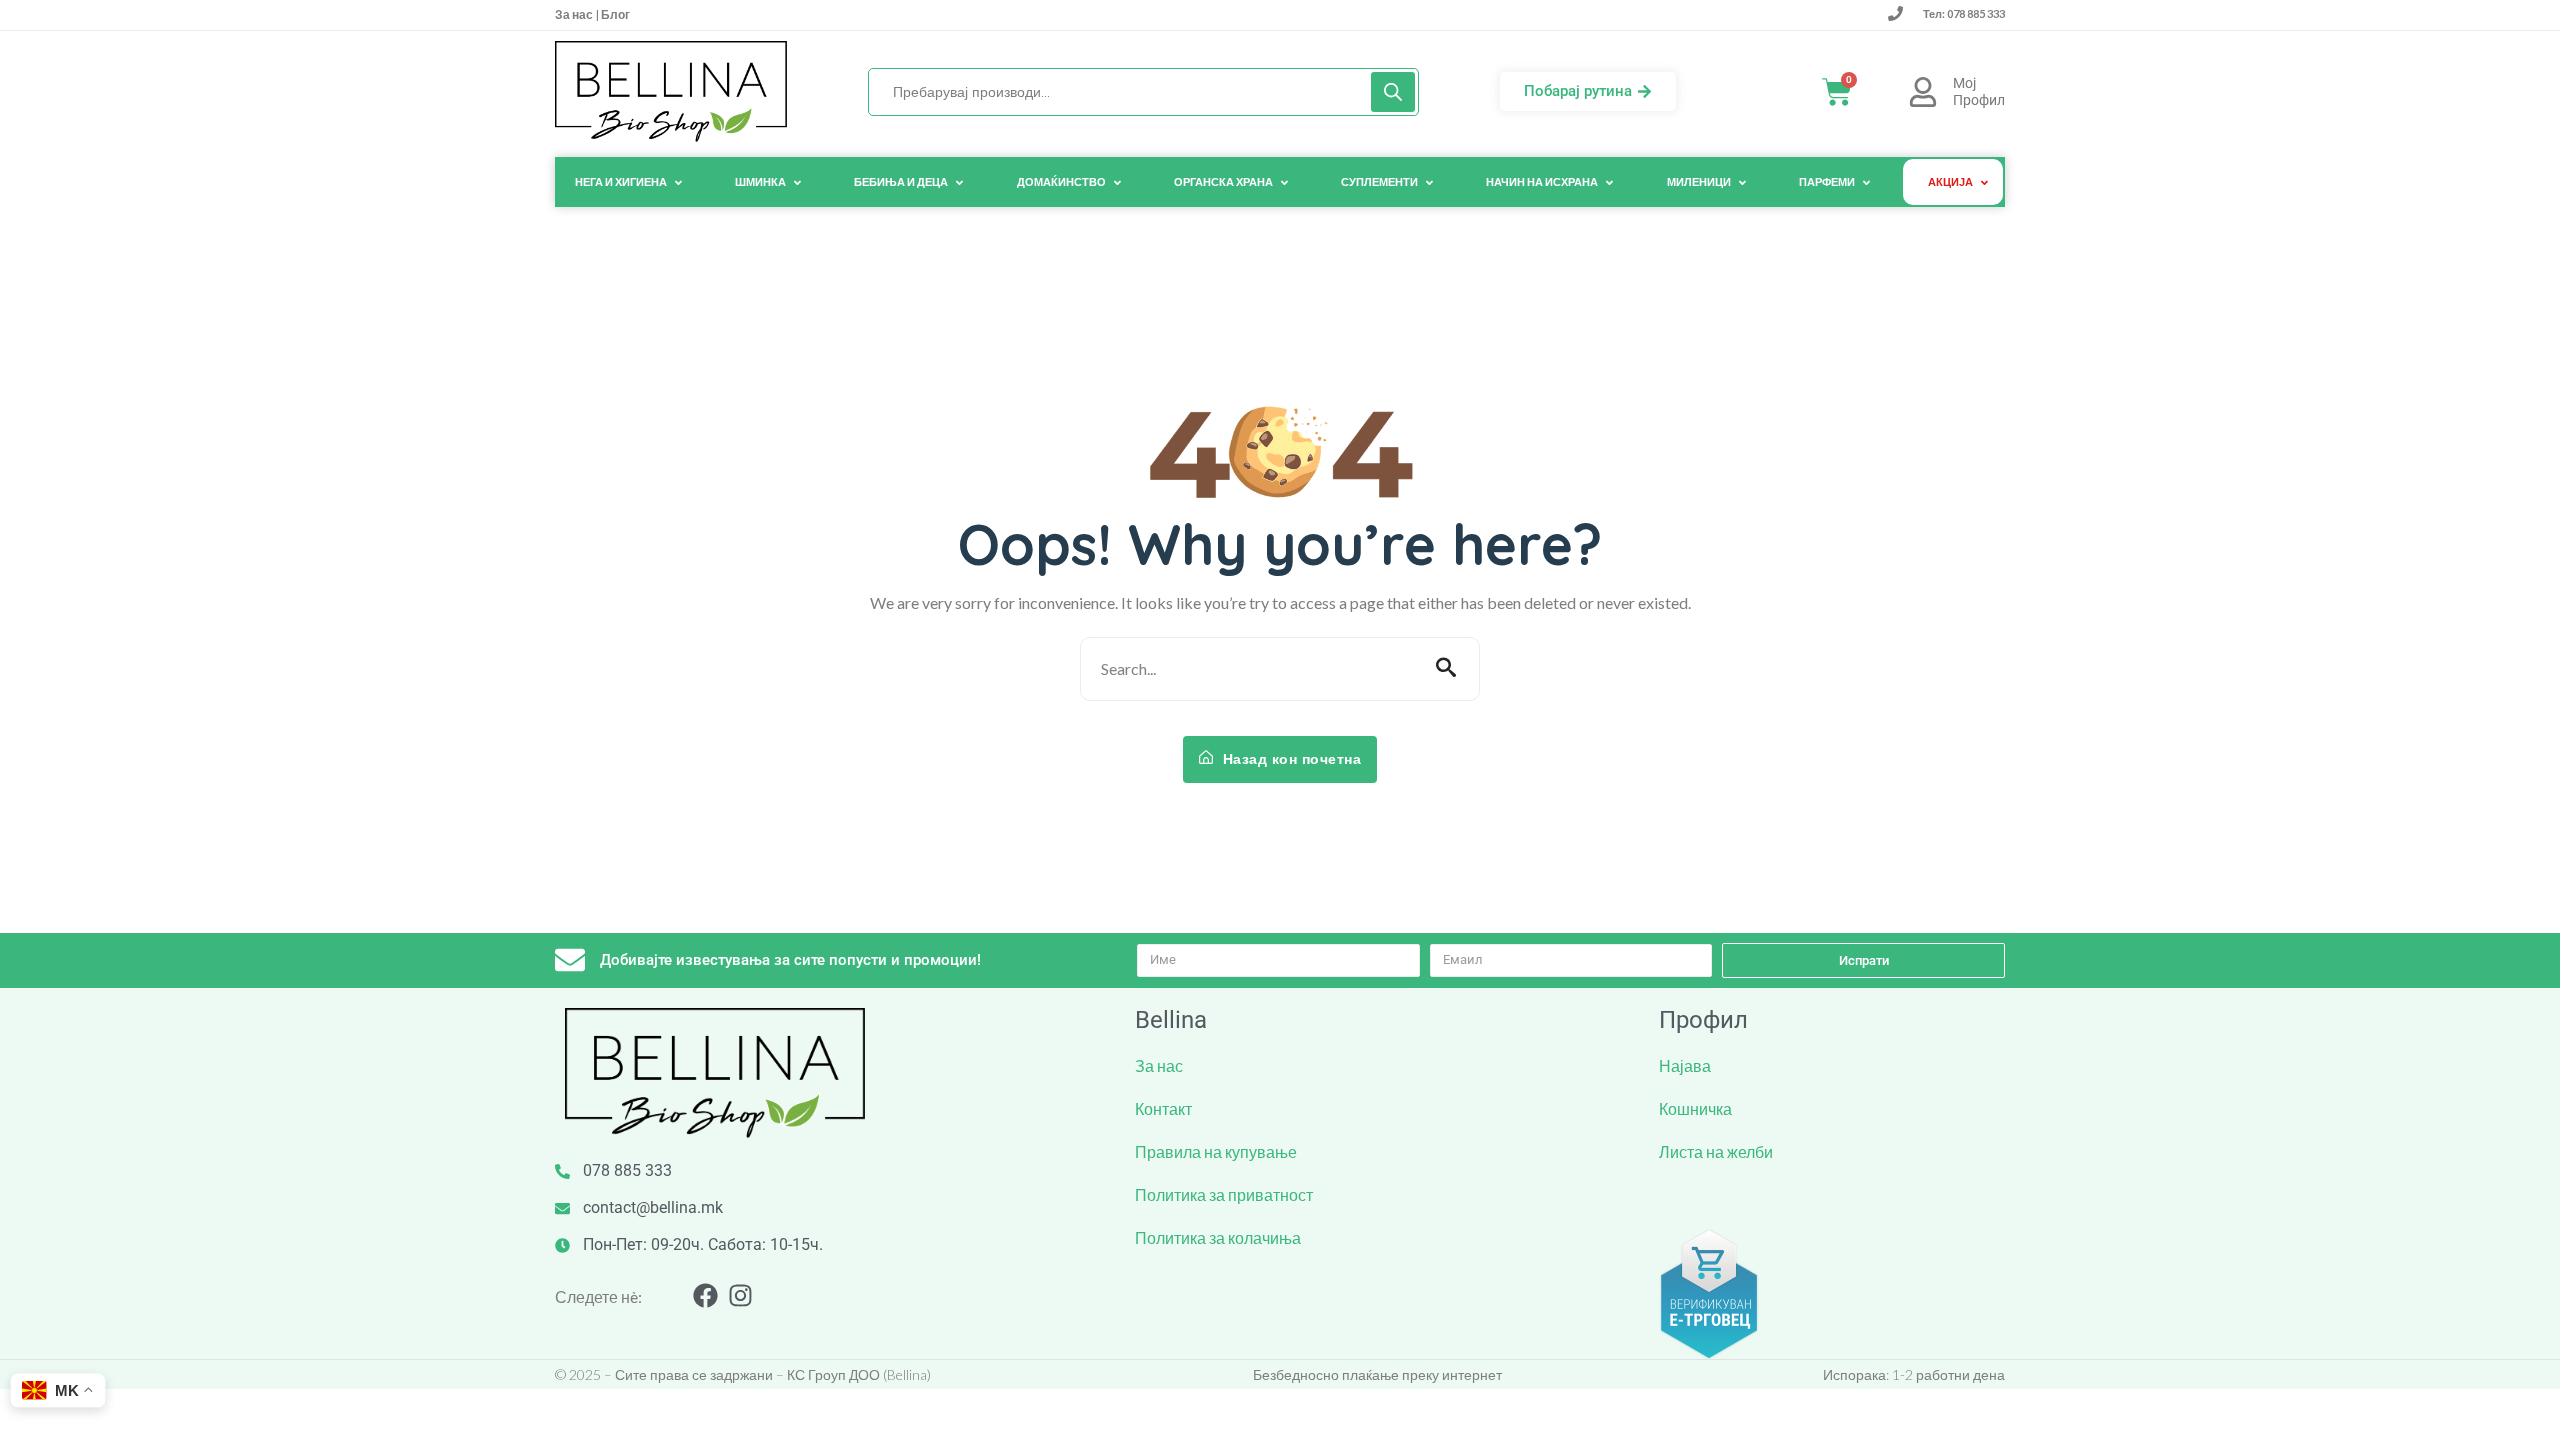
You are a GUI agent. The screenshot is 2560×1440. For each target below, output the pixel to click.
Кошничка (1695, 1108)
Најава (1685, 1065)
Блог (614, 14)
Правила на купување (1216, 1151)
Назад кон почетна (1289, 759)
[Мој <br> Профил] (1923, 92)
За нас (575, 14)
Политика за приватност (1224, 1194)
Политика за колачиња (1218, 1237)
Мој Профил (1979, 91)
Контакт (1163, 1108)
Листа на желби (1716, 1151)
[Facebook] (705, 1295)
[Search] (1393, 92)
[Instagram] (740, 1295)
